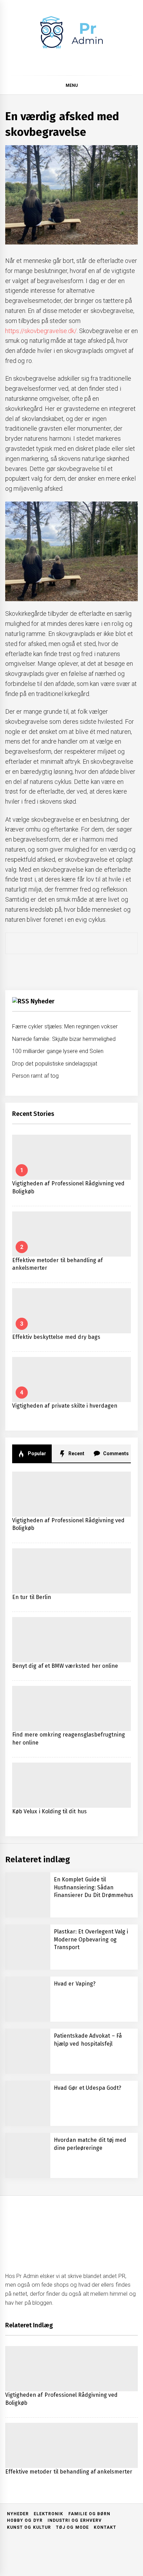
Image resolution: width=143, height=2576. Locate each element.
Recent (76, 1453)
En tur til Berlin (32, 1597)
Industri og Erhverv (75, 2520)
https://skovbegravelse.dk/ (41, 331)
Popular (36, 1453)
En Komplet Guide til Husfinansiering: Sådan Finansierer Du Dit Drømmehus (94, 1887)
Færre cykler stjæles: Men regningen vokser (65, 1026)
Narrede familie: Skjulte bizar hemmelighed (64, 1039)
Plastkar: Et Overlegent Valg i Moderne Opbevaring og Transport (91, 1939)
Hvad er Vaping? (75, 1984)
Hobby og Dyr (25, 2520)
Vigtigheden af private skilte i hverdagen (65, 1406)
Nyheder (43, 1001)
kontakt (105, 2527)
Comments (115, 1453)
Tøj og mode (72, 2527)
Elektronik (48, 2514)
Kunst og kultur (29, 2527)
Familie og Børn (90, 2514)
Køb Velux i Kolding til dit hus (49, 1811)
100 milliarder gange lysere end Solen (58, 1051)
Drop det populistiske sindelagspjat (55, 1064)
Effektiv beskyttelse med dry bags (56, 1337)
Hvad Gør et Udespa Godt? (87, 2088)
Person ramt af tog (35, 1076)
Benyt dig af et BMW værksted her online (65, 1666)
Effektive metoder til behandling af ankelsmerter (69, 2472)
